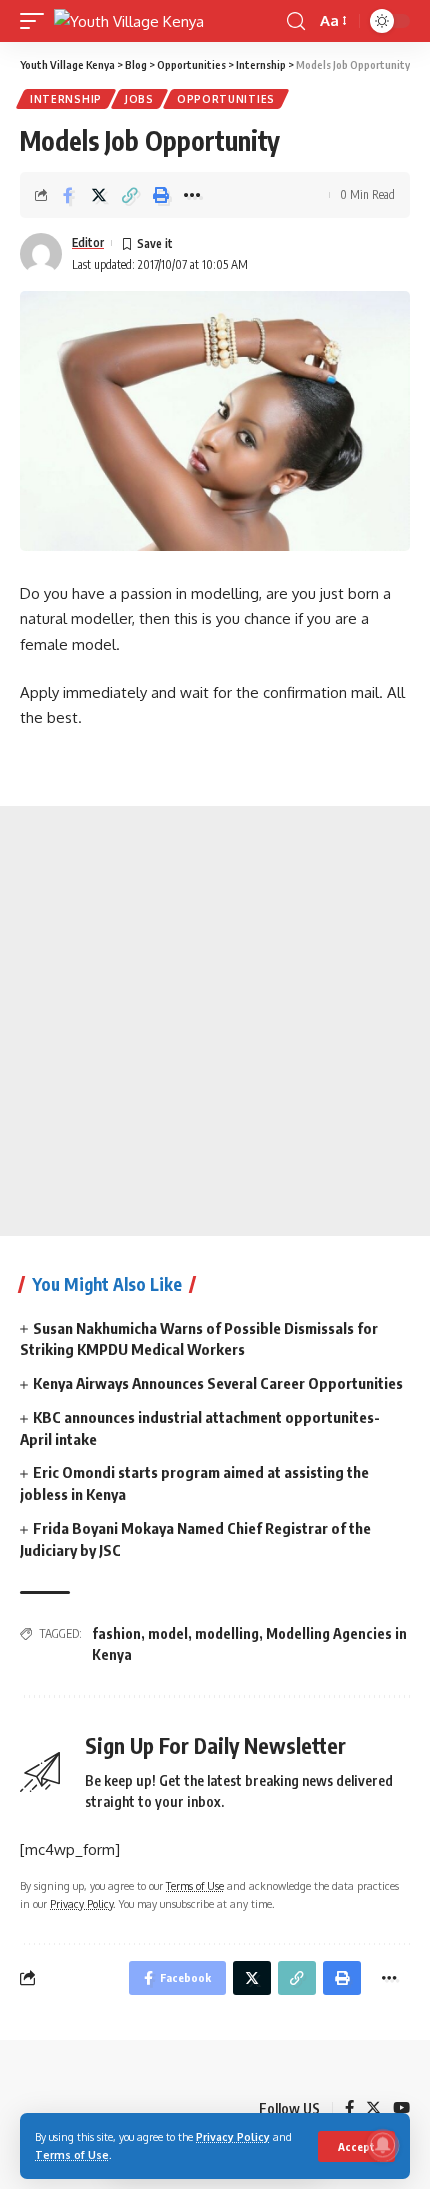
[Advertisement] (215, 1021)
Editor (88, 242)
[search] (296, 21)
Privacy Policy (233, 2136)
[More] (192, 195)
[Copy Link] (130, 195)
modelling (227, 1633)
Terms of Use (72, 2154)
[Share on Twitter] (99, 195)
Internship (66, 99)
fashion (116, 1633)
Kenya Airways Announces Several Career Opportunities (218, 1383)
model (168, 1633)
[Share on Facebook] (68, 195)
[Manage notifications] (383, 2145)
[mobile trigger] (37, 21)
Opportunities (226, 99)
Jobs (139, 99)
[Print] (161, 195)
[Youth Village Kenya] (129, 21)
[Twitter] (373, 2109)
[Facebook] (349, 2109)
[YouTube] (401, 2109)
